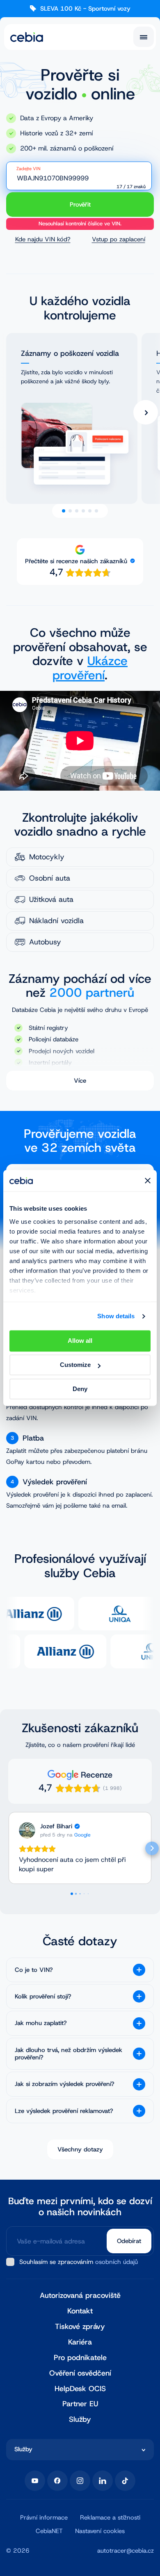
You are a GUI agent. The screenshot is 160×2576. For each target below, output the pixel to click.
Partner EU (80, 2404)
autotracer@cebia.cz (126, 2551)
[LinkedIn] (103, 2481)
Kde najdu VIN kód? (43, 239)
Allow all (80, 1341)
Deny (80, 1389)
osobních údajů (117, 2262)
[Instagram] (80, 2481)
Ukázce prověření (90, 669)
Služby (80, 2420)
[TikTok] (125, 2481)
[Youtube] (35, 2481)
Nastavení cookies (100, 2531)
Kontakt (80, 2311)
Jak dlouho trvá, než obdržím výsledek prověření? (69, 2054)
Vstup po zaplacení (119, 239)
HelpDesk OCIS (80, 2389)
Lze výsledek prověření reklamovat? (64, 2111)
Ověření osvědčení (80, 2373)
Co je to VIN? (34, 1970)
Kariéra (80, 2342)
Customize (75, 1365)
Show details (116, 1316)
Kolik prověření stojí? (43, 1996)
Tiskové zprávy (80, 2327)
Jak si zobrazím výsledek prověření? (65, 2084)
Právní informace (44, 2518)
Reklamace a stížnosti (110, 2518)
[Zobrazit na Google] (27, 1830)
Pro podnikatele (80, 2358)
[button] (8, 1848)
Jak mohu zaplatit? (41, 2023)
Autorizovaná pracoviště (80, 2296)
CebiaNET (49, 2531)
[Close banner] (148, 1181)
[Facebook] (57, 2481)
